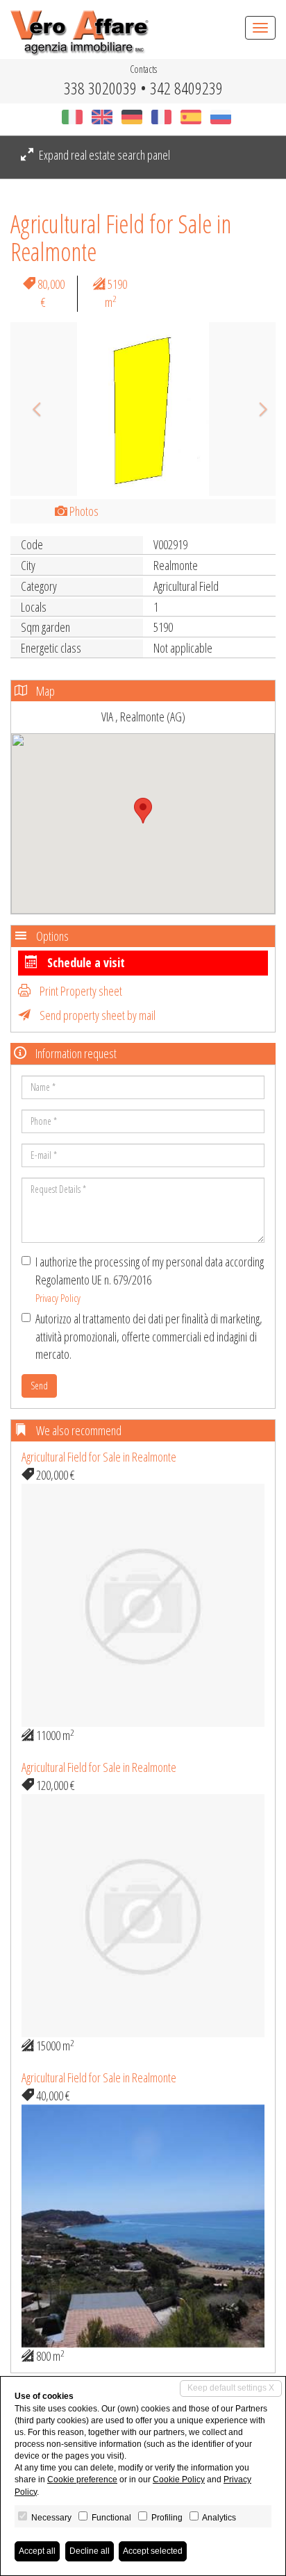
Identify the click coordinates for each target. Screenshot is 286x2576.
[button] (30, 409)
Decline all (90, 2551)
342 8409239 (186, 88)
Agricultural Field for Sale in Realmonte (99, 1457)
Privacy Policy (58, 1298)
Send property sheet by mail (96, 1015)
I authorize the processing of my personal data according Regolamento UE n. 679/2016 (150, 1279)
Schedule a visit (85, 962)
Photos (83, 511)
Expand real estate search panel (103, 155)
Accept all (37, 2551)
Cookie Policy (179, 2479)
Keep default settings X (231, 2388)
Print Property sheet (80, 991)
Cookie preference (82, 2479)
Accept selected (153, 2551)
